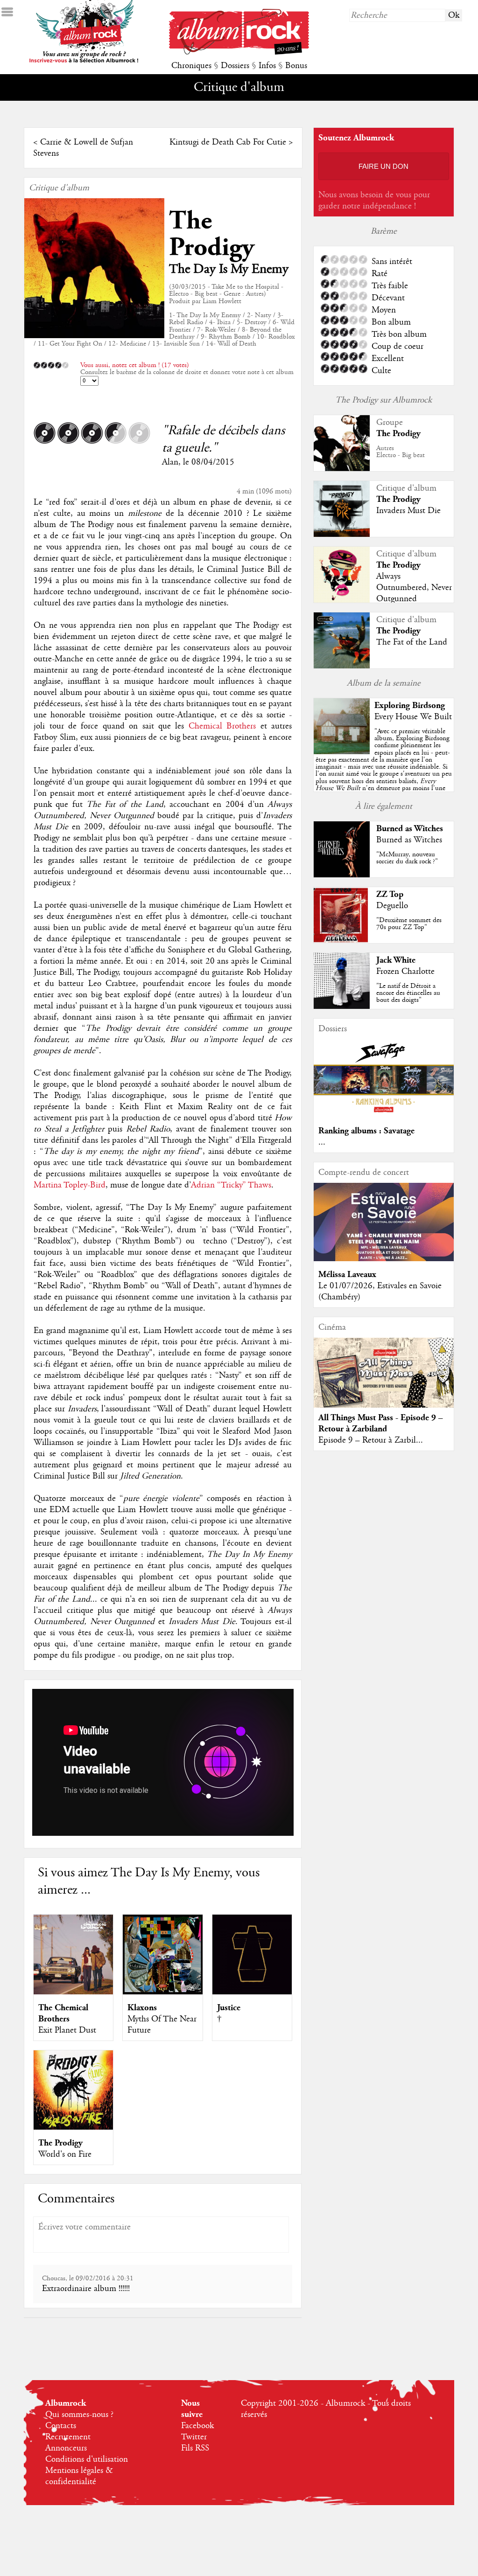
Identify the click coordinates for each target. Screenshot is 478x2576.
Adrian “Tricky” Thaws (231, 1185)
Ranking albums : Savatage (366, 1131)
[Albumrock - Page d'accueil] (239, 52)
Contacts (61, 2426)
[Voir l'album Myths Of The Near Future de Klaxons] (162, 1992)
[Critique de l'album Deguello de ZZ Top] (342, 941)
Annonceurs (66, 2448)
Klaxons (142, 2008)
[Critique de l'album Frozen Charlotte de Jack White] (342, 1007)
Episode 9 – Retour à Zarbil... (371, 1440)
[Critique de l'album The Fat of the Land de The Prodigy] (342, 666)
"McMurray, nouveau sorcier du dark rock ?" (407, 858)
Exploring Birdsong (410, 705)
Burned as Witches (410, 829)
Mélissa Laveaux (347, 1274)
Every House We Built (413, 717)
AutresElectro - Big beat (401, 452)
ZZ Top (390, 894)
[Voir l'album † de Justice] (252, 1992)
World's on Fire (65, 2154)
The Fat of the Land (412, 642)
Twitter (194, 2437)
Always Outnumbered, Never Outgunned (414, 588)
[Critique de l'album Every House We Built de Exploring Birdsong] (342, 752)
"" (384, 770)
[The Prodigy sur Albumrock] (342, 469)
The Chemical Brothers (63, 2013)
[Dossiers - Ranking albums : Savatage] (384, 1115)
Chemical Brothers (222, 726)
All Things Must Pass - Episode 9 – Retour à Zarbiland (381, 1423)
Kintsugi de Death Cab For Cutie (228, 142)
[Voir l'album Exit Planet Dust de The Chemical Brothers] (73, 1992)
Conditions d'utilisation (87, 2459)
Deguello (392, 906)
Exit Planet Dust (67, 2030)
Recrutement (68, 2437)
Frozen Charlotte (405, 972)
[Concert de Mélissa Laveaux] (384, 1259)
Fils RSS (195, 2448)
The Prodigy (212, 234)
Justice (229, 2008)
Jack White (396, 960)
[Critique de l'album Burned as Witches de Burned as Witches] (342, 875)
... (322, 1142)
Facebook (197, 2426)
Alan (170, 462)
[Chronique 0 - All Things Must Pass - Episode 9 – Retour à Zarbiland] (384, 1381)
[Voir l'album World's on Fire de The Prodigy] (73, 2127)
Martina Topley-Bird (70, 1185)
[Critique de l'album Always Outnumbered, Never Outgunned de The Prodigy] (342, 600)
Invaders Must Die (408, 511)
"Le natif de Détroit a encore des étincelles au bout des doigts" (408, 993)
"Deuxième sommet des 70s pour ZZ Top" (409, 924)
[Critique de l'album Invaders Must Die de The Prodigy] (342, 535)
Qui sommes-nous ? (79, 2415)
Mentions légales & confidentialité (79, 2476)
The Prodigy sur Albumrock (383, 400)
